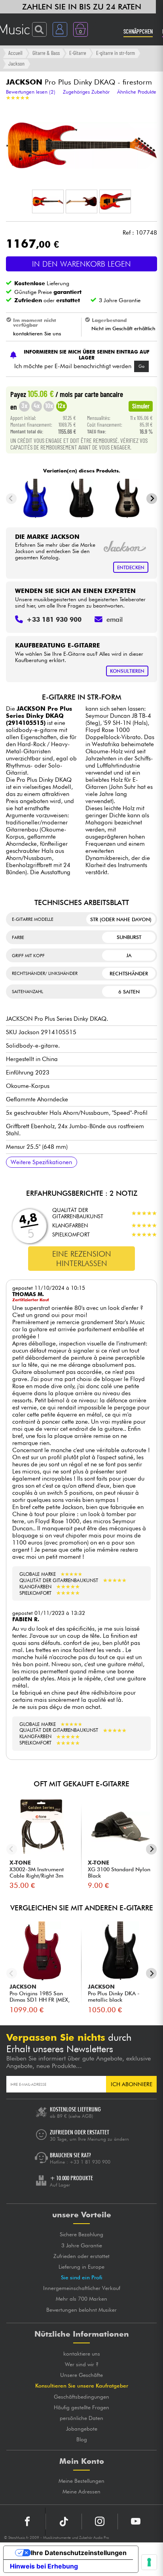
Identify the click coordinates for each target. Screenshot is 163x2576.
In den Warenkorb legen (81, 264)
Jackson (16, 63)
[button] (48, 201)
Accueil (15, 53)
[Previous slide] (11, 499)
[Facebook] (27, 2521)
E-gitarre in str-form (116, 53)
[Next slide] (152, 499)
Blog (82, 2439)
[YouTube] (136, 2521)
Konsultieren (127, 671)
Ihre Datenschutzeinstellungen (79, 2553)
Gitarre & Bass (46, 53)
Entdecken (131, 567)
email (115, 619)
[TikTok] (64, 2521)
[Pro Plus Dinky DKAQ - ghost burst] (128, 499)
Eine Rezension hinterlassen (82, 1259)
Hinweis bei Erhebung (44, 2566)
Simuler (141, 406)
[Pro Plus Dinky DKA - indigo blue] (35, 499)
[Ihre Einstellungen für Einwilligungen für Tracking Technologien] (149, 2562)
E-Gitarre (78, 53)
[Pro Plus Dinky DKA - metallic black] (81, 499)
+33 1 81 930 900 (90, 2162)
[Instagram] (100, 2521)
